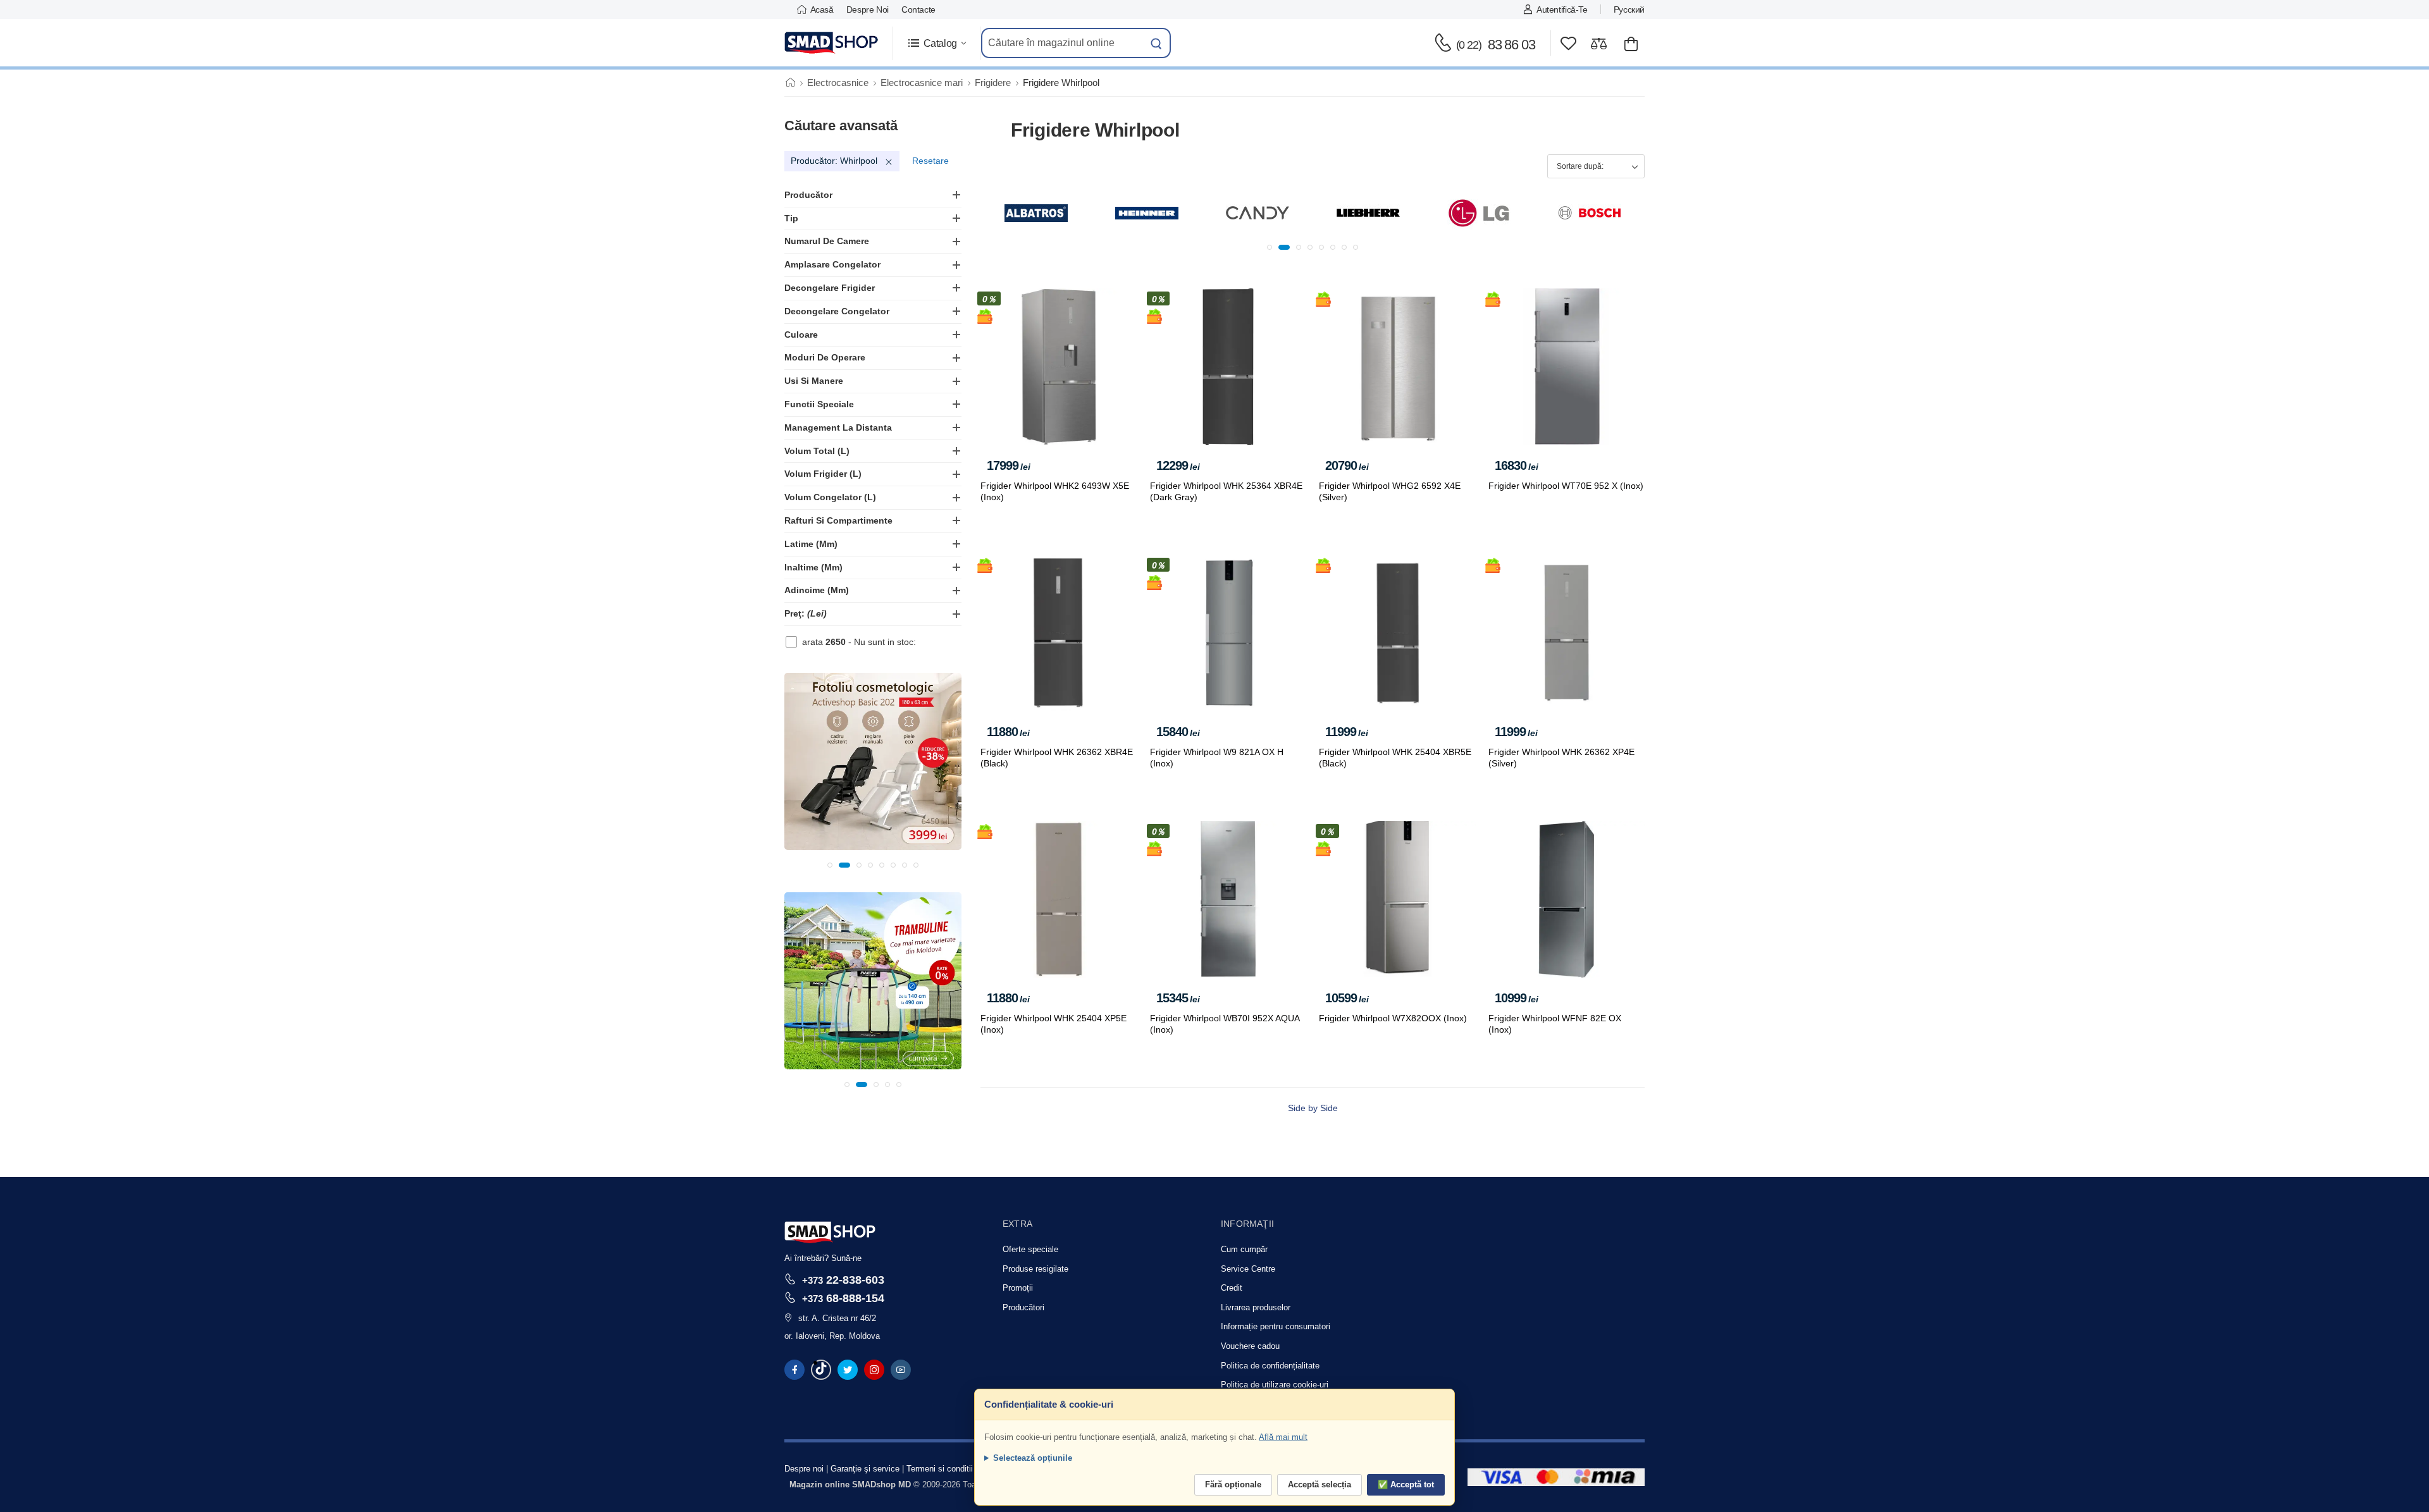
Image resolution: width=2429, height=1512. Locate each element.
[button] (936, 43)
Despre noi (868, 9)
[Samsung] (1590, 213)
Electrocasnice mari (922, 83)
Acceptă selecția (1320, 1484)
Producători (1023, 1307)
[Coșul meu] (1631, 43)
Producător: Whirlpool (834, 161)
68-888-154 (843, 1298)
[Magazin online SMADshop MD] (832, 43)
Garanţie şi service (865, 1469)
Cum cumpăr (1244, 1249)
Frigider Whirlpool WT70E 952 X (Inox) (1566, 486)
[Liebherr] (1258, 213)
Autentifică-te (1562, 9)
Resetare (930, 161)
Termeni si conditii (940, 1469)
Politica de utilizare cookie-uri (1275, 1385)
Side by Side (1313, 1108)
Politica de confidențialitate (1270, 1366)
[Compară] (1599, 43)
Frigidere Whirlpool (1061, 83)
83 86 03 (1496, 45)
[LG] (1368, 213)
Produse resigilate (1035, 1269)
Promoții (1018, 1288)
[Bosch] (1479, 213)
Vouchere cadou (1250, 1346)
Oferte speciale (1030, 1249)
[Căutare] (1156, 43)
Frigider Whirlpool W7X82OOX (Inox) (1393, 1018)
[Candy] (1147, 213)
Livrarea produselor (1256, 1307)
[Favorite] (1568, 43)
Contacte (918, 9)
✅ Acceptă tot (1406, 1484)
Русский (1629, 9)
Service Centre (1248, 1269)
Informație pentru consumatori (1276, 1326)
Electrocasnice (838, 83)
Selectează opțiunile (1033, 1458)
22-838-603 (843, 1280)
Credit (1232, 1288)
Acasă (822, 9)
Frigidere (993, 83)
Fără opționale (1233, 1484)
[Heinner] (1036, 213)
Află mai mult (1283, 1437)
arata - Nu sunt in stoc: (859, 642)
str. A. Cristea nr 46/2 (837, 1318)
